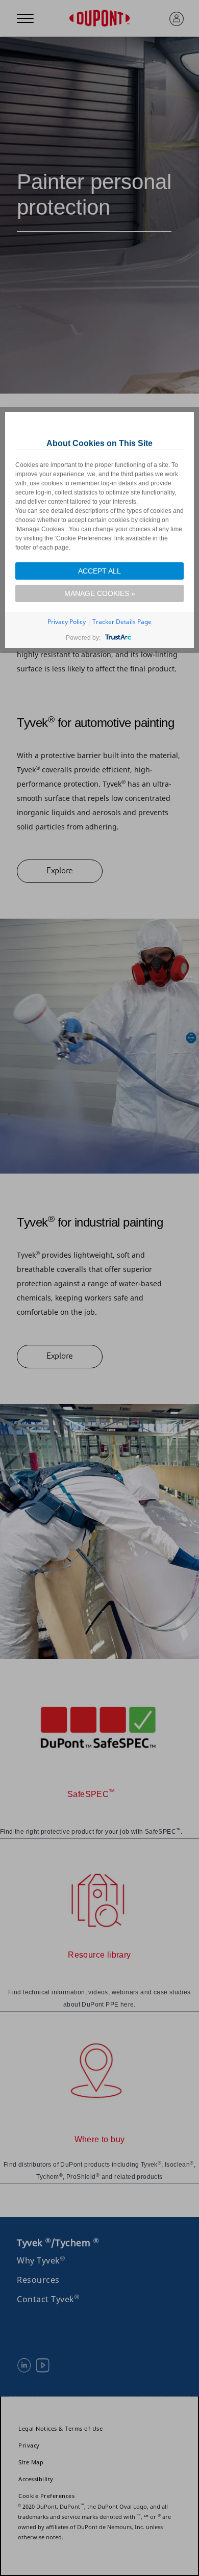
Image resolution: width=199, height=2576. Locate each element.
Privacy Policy (67, 622)
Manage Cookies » (100, 593)
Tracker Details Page (122, 622)
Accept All (99, 571)
